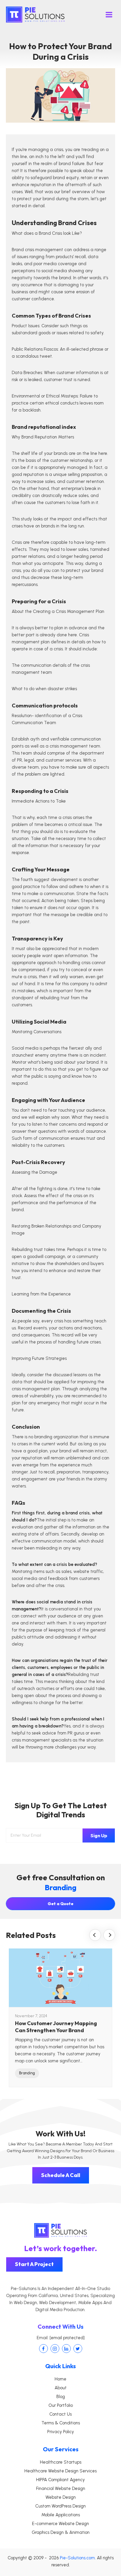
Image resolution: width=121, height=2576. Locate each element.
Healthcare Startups (61, 2462)
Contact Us (60, 2414)
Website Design (61, 2497)
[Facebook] (43, 2349)
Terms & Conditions (61, 2423)
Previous (95, 1935)
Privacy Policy (61, 2432)
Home (60, 2379)
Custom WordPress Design (60, 2506)
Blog (61, 2397)
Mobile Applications (61, 2515)
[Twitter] (78, 2349)
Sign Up (99, 1835)
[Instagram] (55, 2349)
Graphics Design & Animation (61, 2532)
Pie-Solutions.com (77, 2558)
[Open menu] (109, 14)
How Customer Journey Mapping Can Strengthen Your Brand (56, 2027)
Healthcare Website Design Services (60, 2471)
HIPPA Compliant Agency (60, 2480)
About (61, 2388)
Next (109, 1935)
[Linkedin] (66, 2349)
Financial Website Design (61, 2488)
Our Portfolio (61, 2405)
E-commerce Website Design (60, 2524)
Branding (27, 2073)
